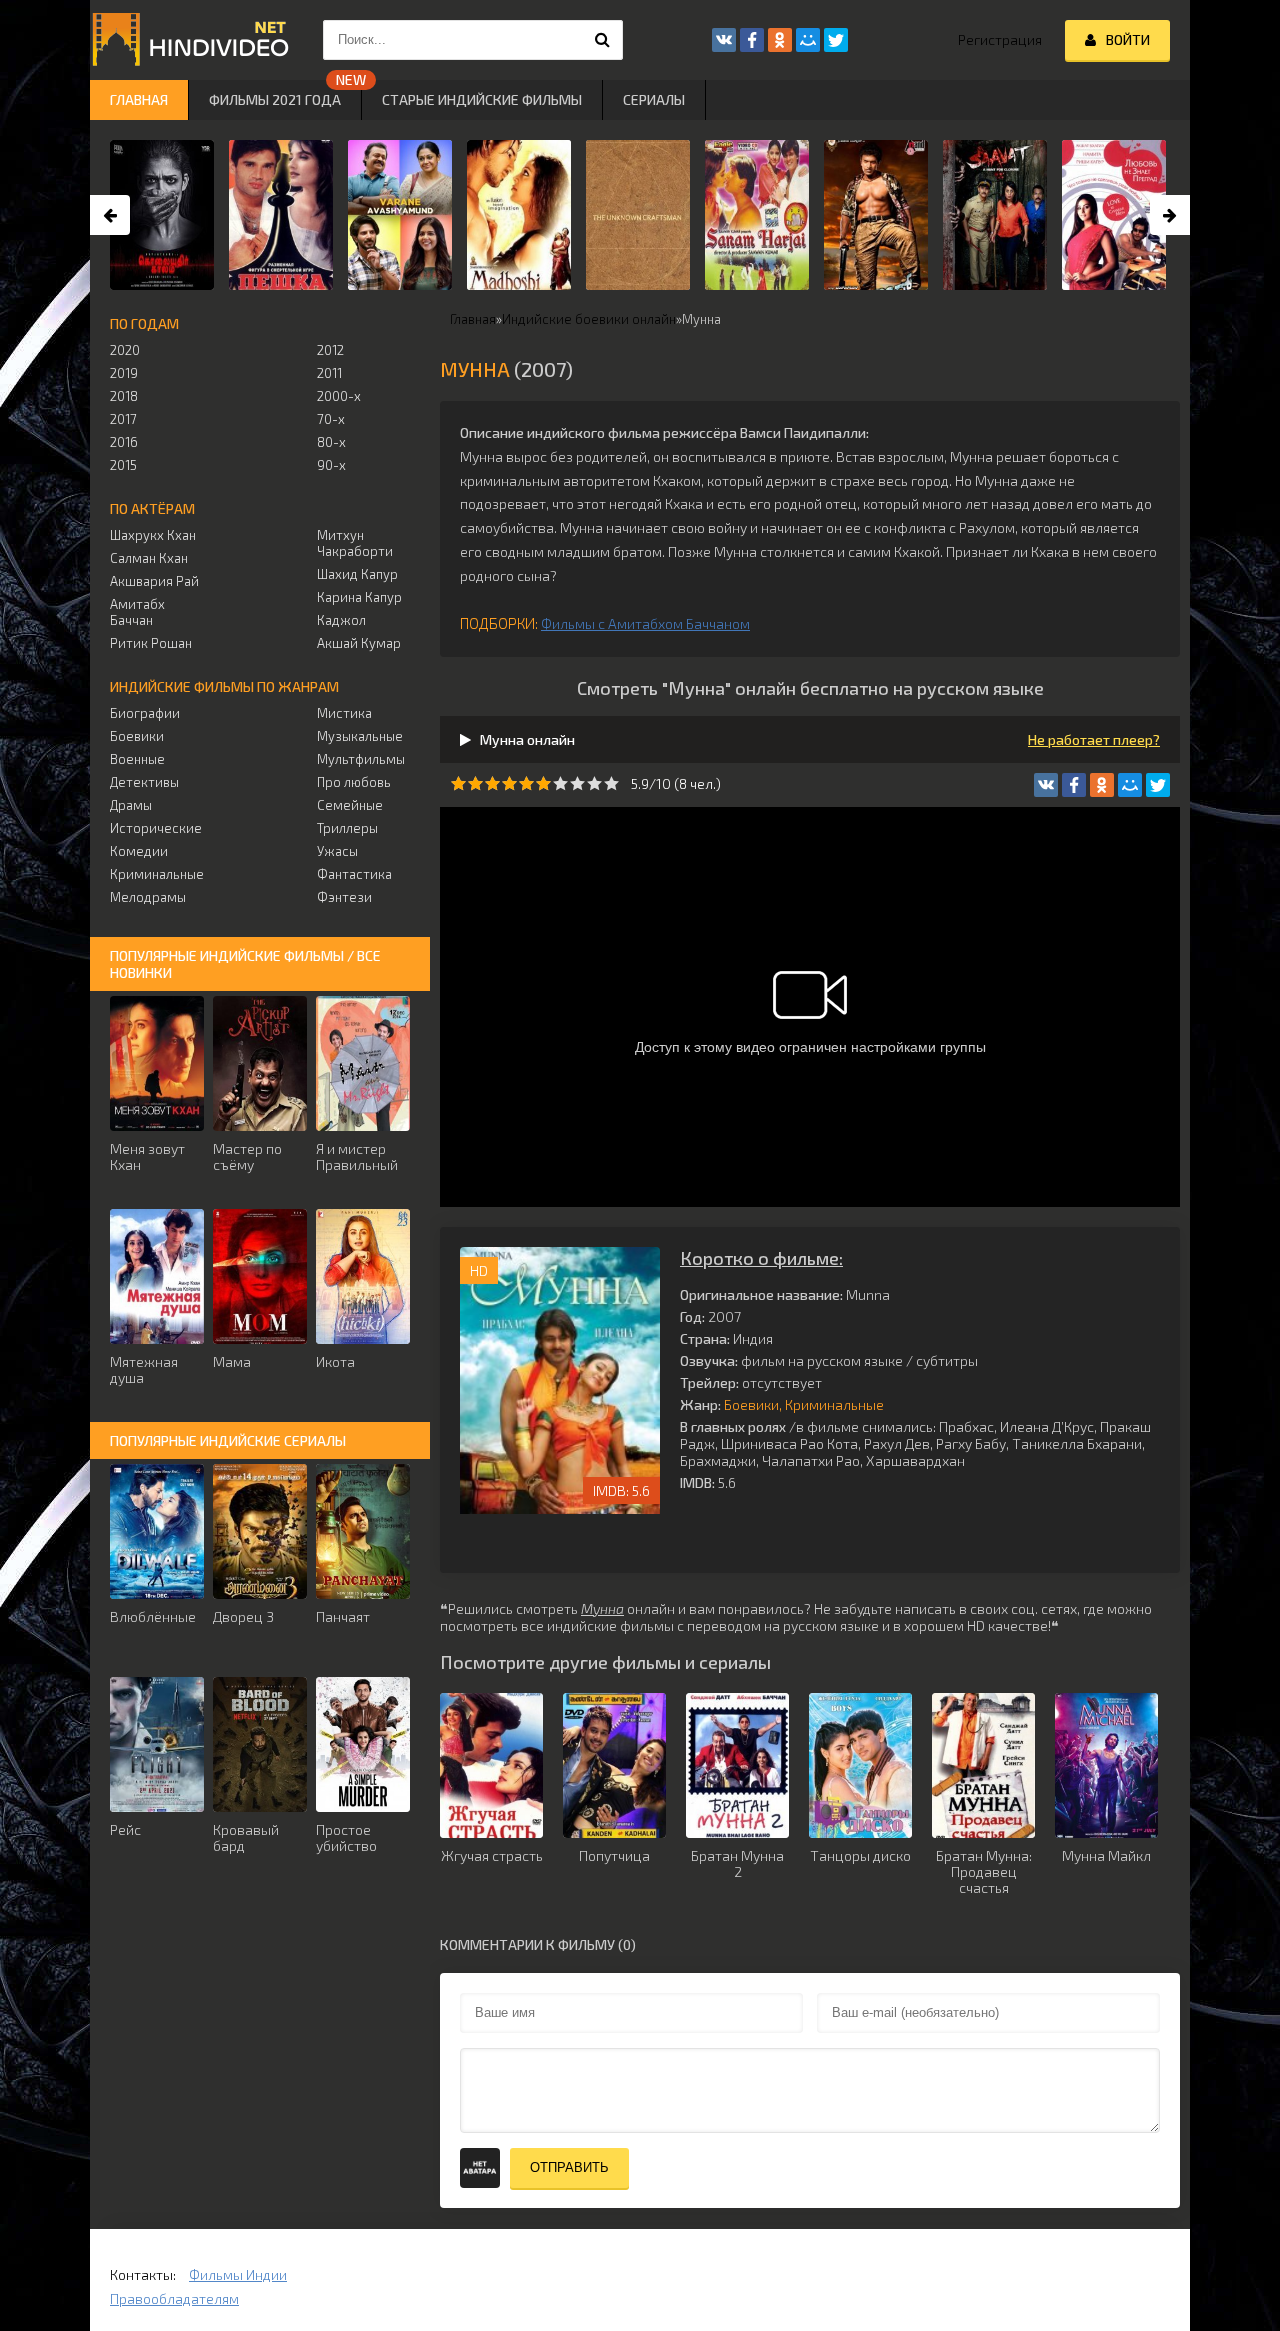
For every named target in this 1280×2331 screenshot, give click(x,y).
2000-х (339, 396)
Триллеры (347, 828)
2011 (329, 373)
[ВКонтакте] (1046, 785)
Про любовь (354, 782)
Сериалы (654, 99)
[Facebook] (1074, 785)
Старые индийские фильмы (482, 99)
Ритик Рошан (151, 643)
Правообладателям (174, 2298)
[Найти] (603, 40)
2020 (125, 350)
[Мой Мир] (1130, 785)
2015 (123, 465)
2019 (124, 373)
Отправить (569, 2167)
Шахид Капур (357, 574)
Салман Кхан (149, 558)
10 (611, 783)
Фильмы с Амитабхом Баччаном (645, 623)
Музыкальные (360, 736)
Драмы (131, 805)
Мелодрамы (148, 897)
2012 (330, 350)
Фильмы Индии (238, 2274)
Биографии (145, 713)
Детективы (144, 782)
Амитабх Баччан (137, 612)
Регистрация (1000, 39)
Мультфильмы (361, 759)
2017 (123, 419)
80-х (331, 442)
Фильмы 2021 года (275, 99)
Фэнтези (344, 897)
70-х (331, 419)
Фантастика (354, 874)
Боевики (751, 1404)
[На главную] (190, 40)
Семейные (350, 805)
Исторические (156, 828)
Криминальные (834, 1404)
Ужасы (337, 851)
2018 (124, 396)
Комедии (139, 851)
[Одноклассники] (1102, 785)
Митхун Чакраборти (355, 543)
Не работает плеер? (1094, 739)
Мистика (344, 713)
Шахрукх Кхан (153, 535)
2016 (124, 442)
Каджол (341, 620)
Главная (139, 99)
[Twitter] (1158, 785)
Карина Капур (359, 597)
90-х (331, 465)
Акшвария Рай (154, 581)
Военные (137, 759)
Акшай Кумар (359, 643)
